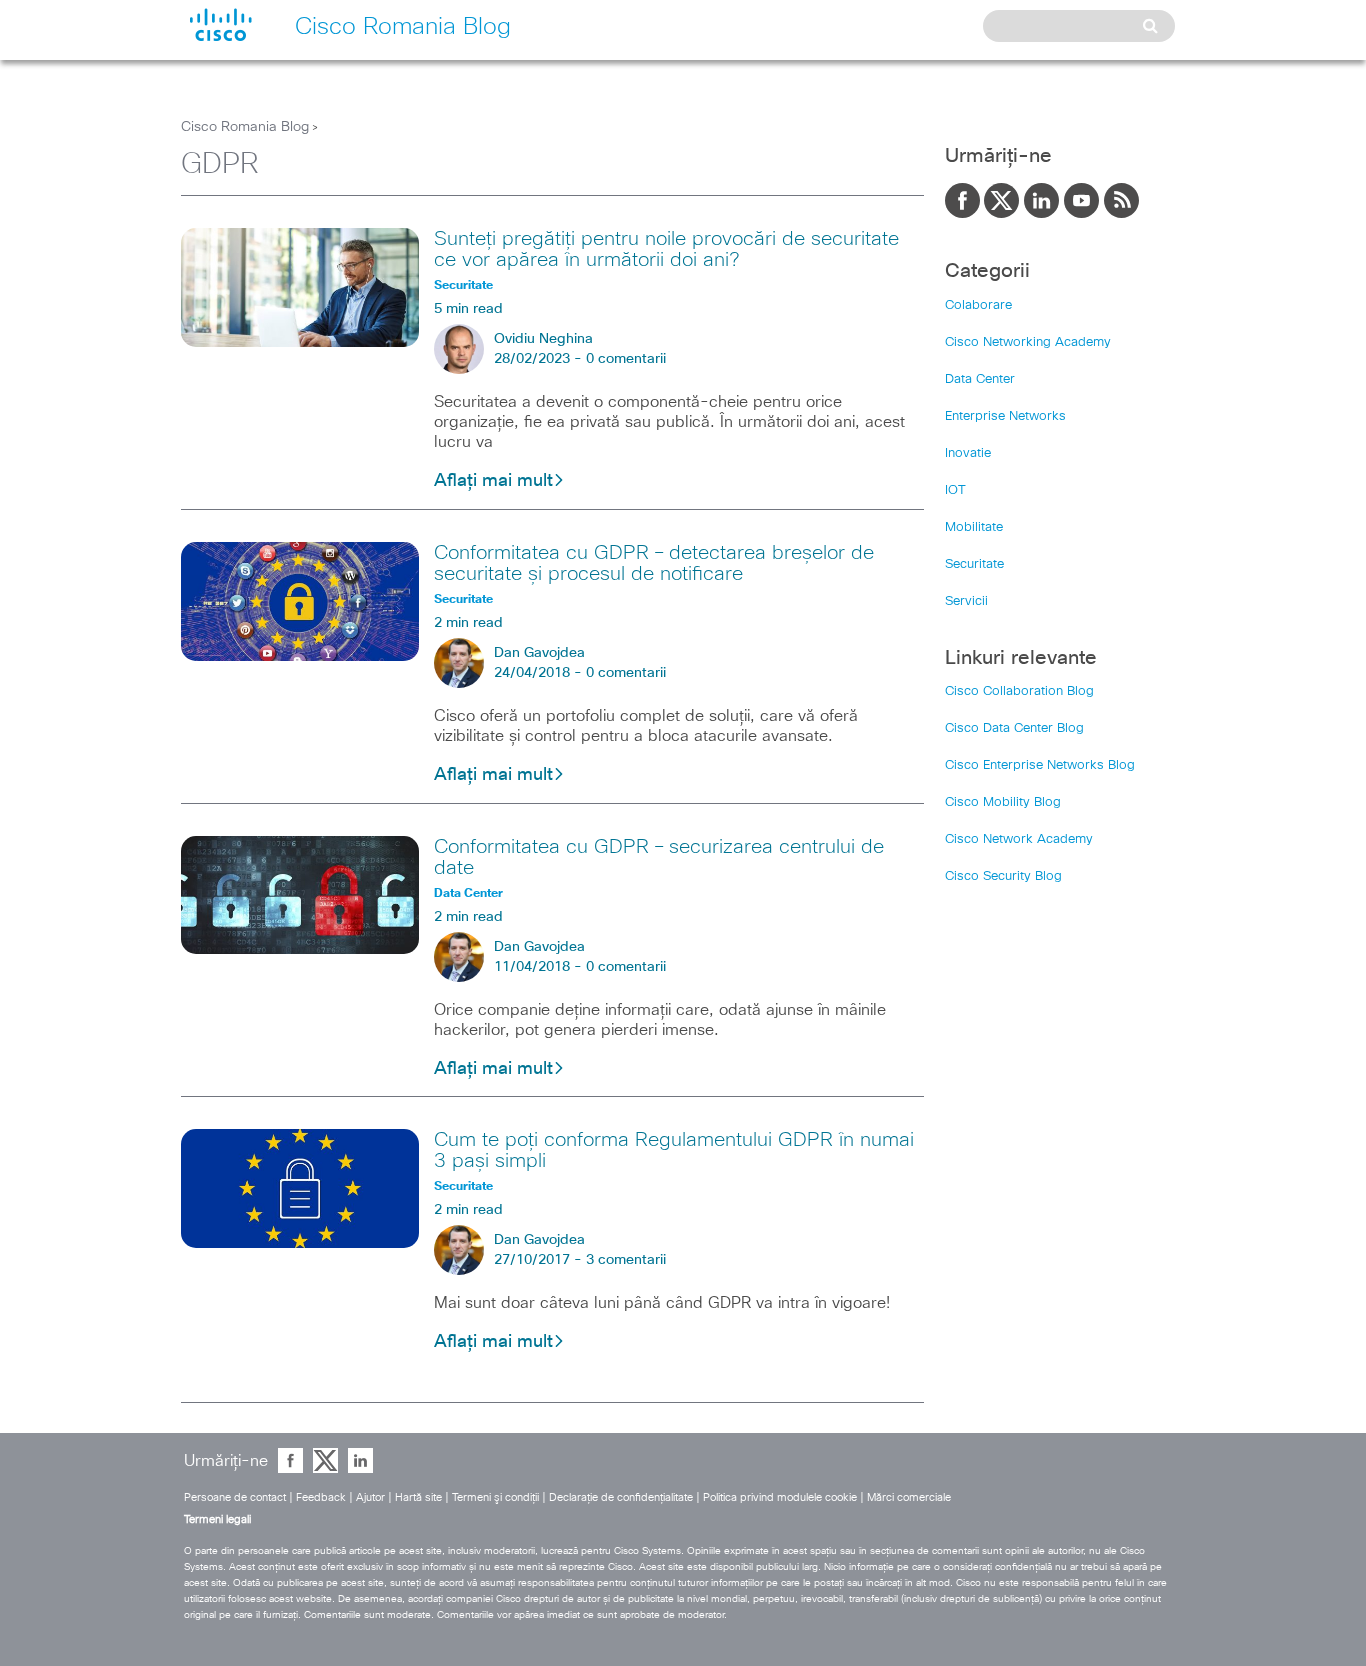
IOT (955, 490)
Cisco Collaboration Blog (1019, 691)
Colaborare (978, 305)
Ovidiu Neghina (543, 339)
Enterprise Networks (1005, 416)
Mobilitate (974, 527)
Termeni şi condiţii (495, 1497)
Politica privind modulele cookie (780, 1497)
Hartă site (418, 1497)
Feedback (321, 1497)
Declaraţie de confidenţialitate (621, 1497)
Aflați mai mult (493, 481)
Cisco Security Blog (1003, 876)
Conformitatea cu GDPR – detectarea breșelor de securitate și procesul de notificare (654, 563)
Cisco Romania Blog (245, 127)
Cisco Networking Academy (1028, 342)
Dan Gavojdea (539, 653)
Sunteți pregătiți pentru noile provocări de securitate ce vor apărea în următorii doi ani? (666, 249)
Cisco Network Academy (1019, 839)
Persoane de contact (235, 1497)
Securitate (974, 564)
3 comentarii (626, 1260)
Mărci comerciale (909, 1497)
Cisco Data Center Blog (1014, 728)
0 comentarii (626, 359)
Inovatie (968, 453)
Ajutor (370, 1497)
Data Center (980, 379)
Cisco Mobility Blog (1003, 802)
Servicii (966, 601)
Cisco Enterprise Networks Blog (1040, 765)
